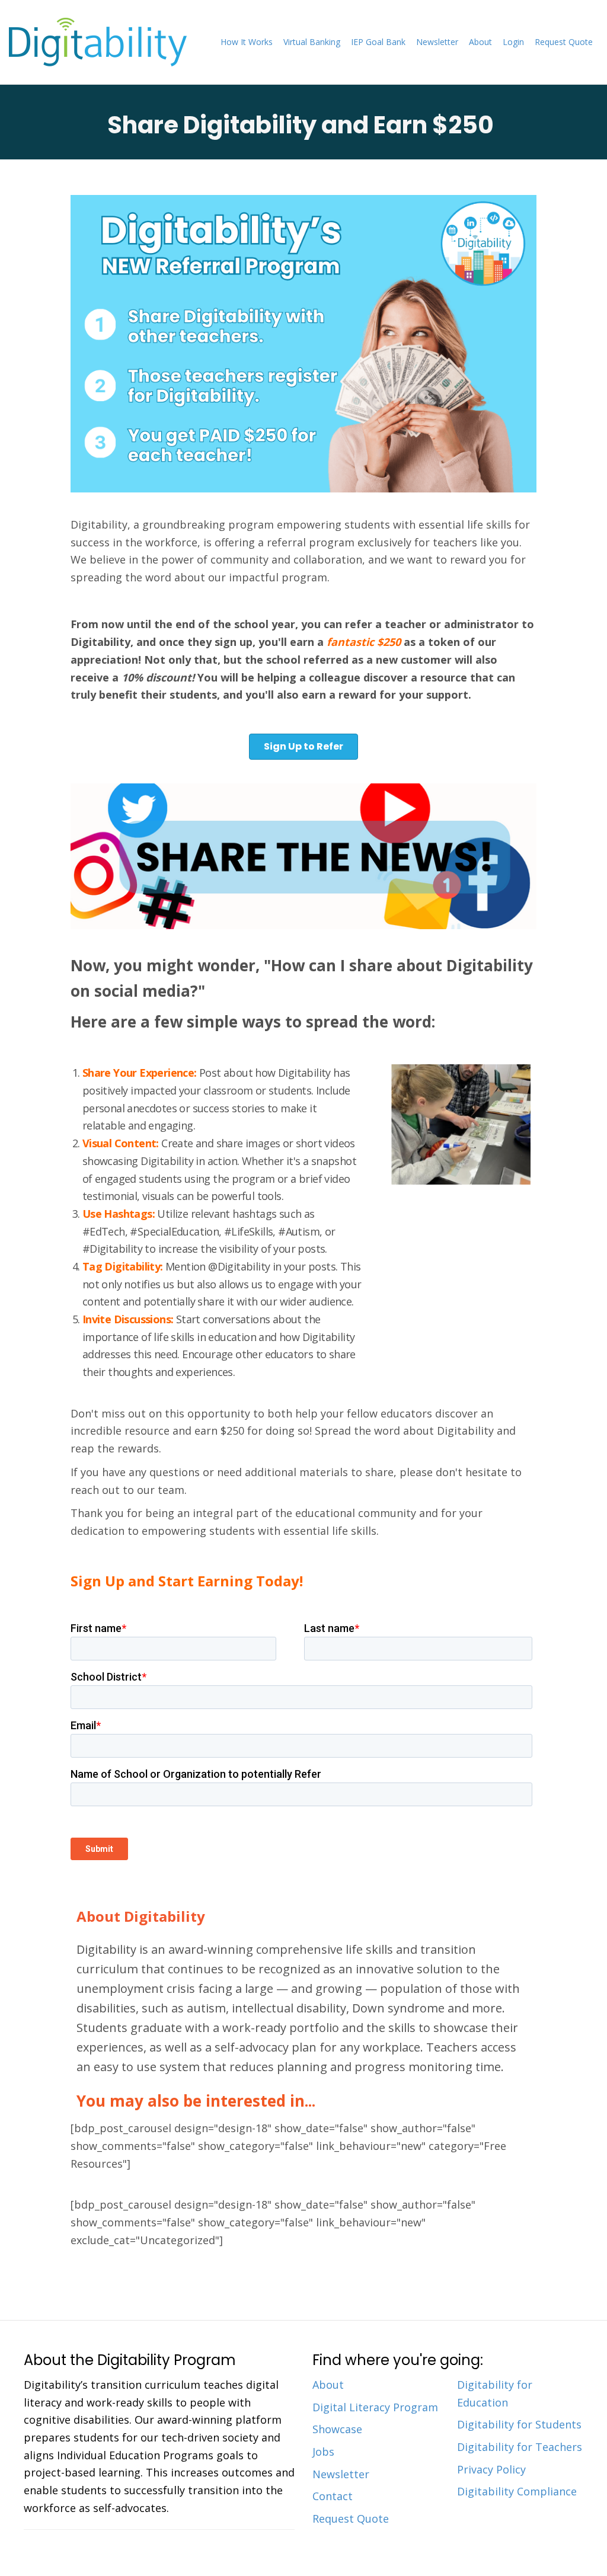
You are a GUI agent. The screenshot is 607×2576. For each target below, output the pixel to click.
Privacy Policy (491, 2469)
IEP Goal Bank (378, 42)
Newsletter (437, 42)
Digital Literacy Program (375, 2407)
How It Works (247, 42)
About (480, 42)
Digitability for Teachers (520, 2447)
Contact (333, 2496)
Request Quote (564, 42)
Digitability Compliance (517, 2491)
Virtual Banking (312, 42)
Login (513, 42)
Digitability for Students (519, 2424)
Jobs (323, 2452)
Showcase (337, 2429)
